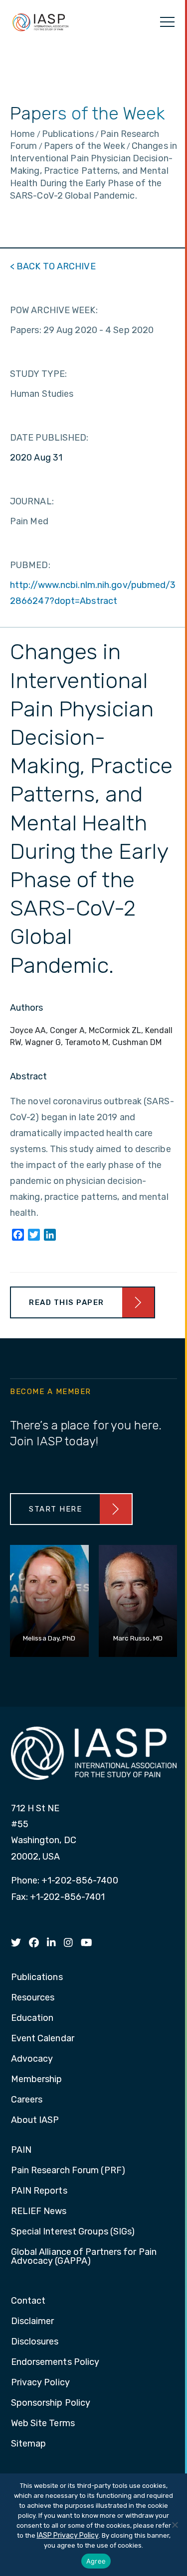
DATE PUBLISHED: (49, 438)
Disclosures (35, 2342)
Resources (33, 1998)
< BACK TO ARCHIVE (53, 266)
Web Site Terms (43, 2424)
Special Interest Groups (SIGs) (73, 2232)
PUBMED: (30, 565)
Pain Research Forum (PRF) (68, 2171)
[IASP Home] (40, 22)
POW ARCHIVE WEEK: (54, 310)
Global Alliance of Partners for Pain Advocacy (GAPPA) (84, 2257)
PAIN (21, 2150)
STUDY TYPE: (38, 374)
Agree (96, 2561)
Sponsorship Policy (51, 2403)
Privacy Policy (40, 2383)
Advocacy (32, 2059)
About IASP (35, 2120)
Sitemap (29, 2444)
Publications (37, 1978)
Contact (28, 2301)
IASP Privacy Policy (68, 2535)
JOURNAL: (32, 501)
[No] (175, 2525)
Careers (27, 2100)
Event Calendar (43, 2039)
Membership (37, 2080)
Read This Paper (67, 1302)
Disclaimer (33, 2322)
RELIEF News (39, 2212)
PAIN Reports (39, 2191)
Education (32, 2018)
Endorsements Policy (55, 2362)
